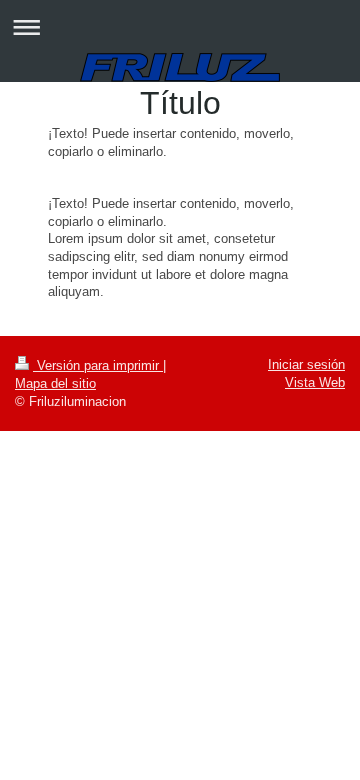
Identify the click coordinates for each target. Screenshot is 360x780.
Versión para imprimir (98, 365)
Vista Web (315, 382)
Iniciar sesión (306, 364)
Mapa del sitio (55, 383)
